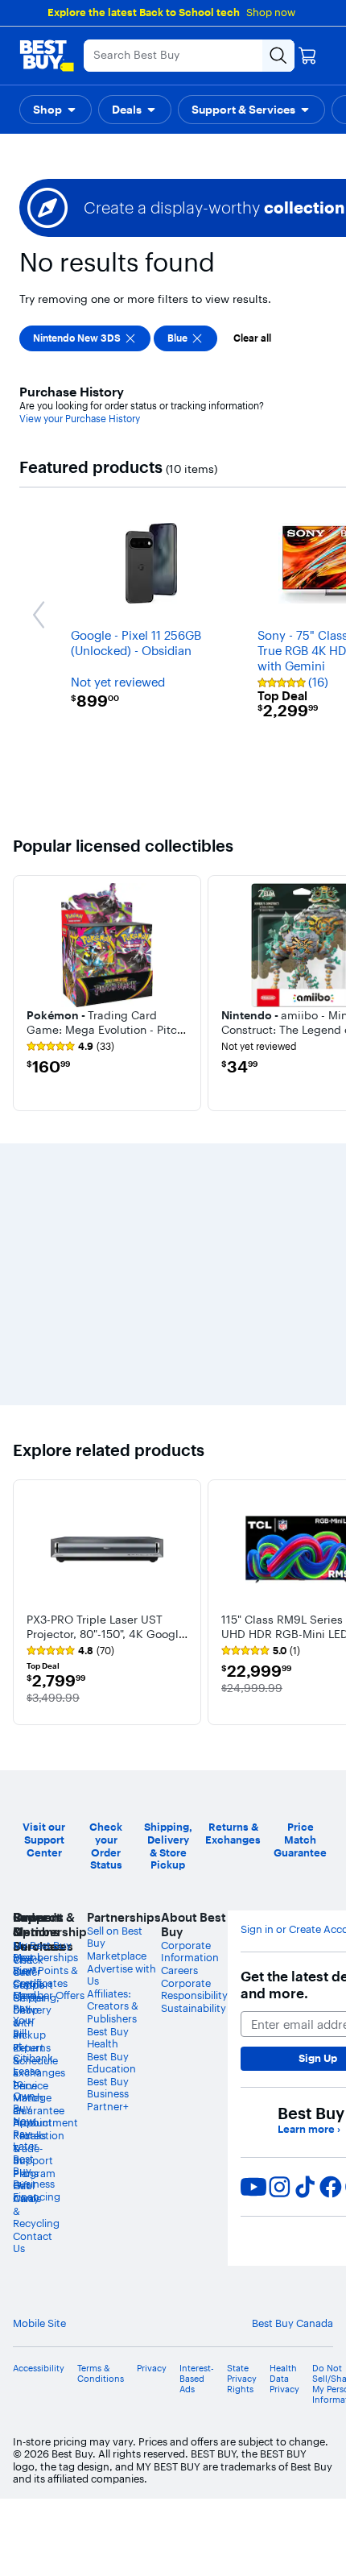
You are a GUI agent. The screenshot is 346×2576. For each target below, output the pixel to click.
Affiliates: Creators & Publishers (113, 2006)
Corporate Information (190, 1952)
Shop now (271, 12)
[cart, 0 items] (307, 56)
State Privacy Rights (242, 2379)
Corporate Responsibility (194, 1989)
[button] (56, 110)
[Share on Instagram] (279, 2187)
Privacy (152, 2369)
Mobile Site (39, 2323)
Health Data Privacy (284, 2379)
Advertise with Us (122, 1975)
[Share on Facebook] (331, 2187)
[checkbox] (85, 338)
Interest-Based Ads (197, 2379)
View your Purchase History (80, 419)
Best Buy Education (111, 2063)
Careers (179, 1970)
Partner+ (108, 2106)
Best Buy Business (108, 2088)
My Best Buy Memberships (45, 1952)
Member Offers (49, 1995)
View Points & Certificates (45, 1977)
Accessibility (39, 2369)
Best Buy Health (108, 2038)
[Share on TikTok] (305, 2187)
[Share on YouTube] (253, 2187)
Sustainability (194, 2008)
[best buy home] (47, 56)
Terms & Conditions (101, 2374)
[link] (70, 1047)
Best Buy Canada (292, 2323)
